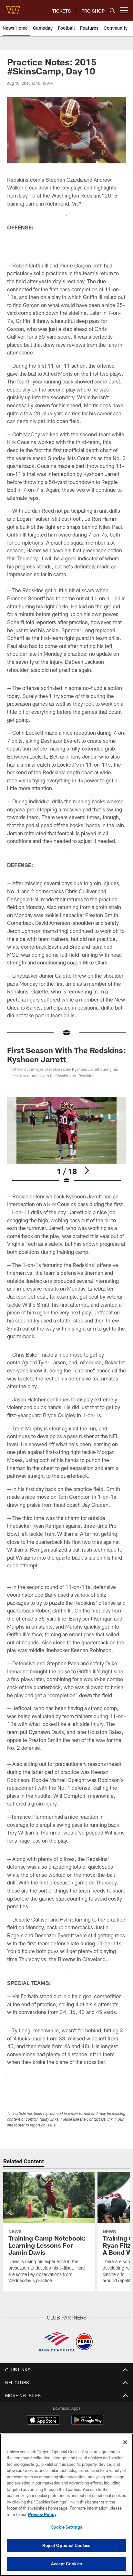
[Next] (87, 1170)
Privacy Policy (42, 2514)
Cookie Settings (66, 2527)
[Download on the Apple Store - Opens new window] (43, 2421)
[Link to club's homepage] (13, 8)
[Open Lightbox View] (67, 1141)
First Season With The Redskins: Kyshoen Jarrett (66, 1055)
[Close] (125, 2442)
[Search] (112, 10)
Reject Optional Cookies (66, 2545)
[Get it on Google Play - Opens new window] (88, 2423)
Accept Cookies (67, 2564)
